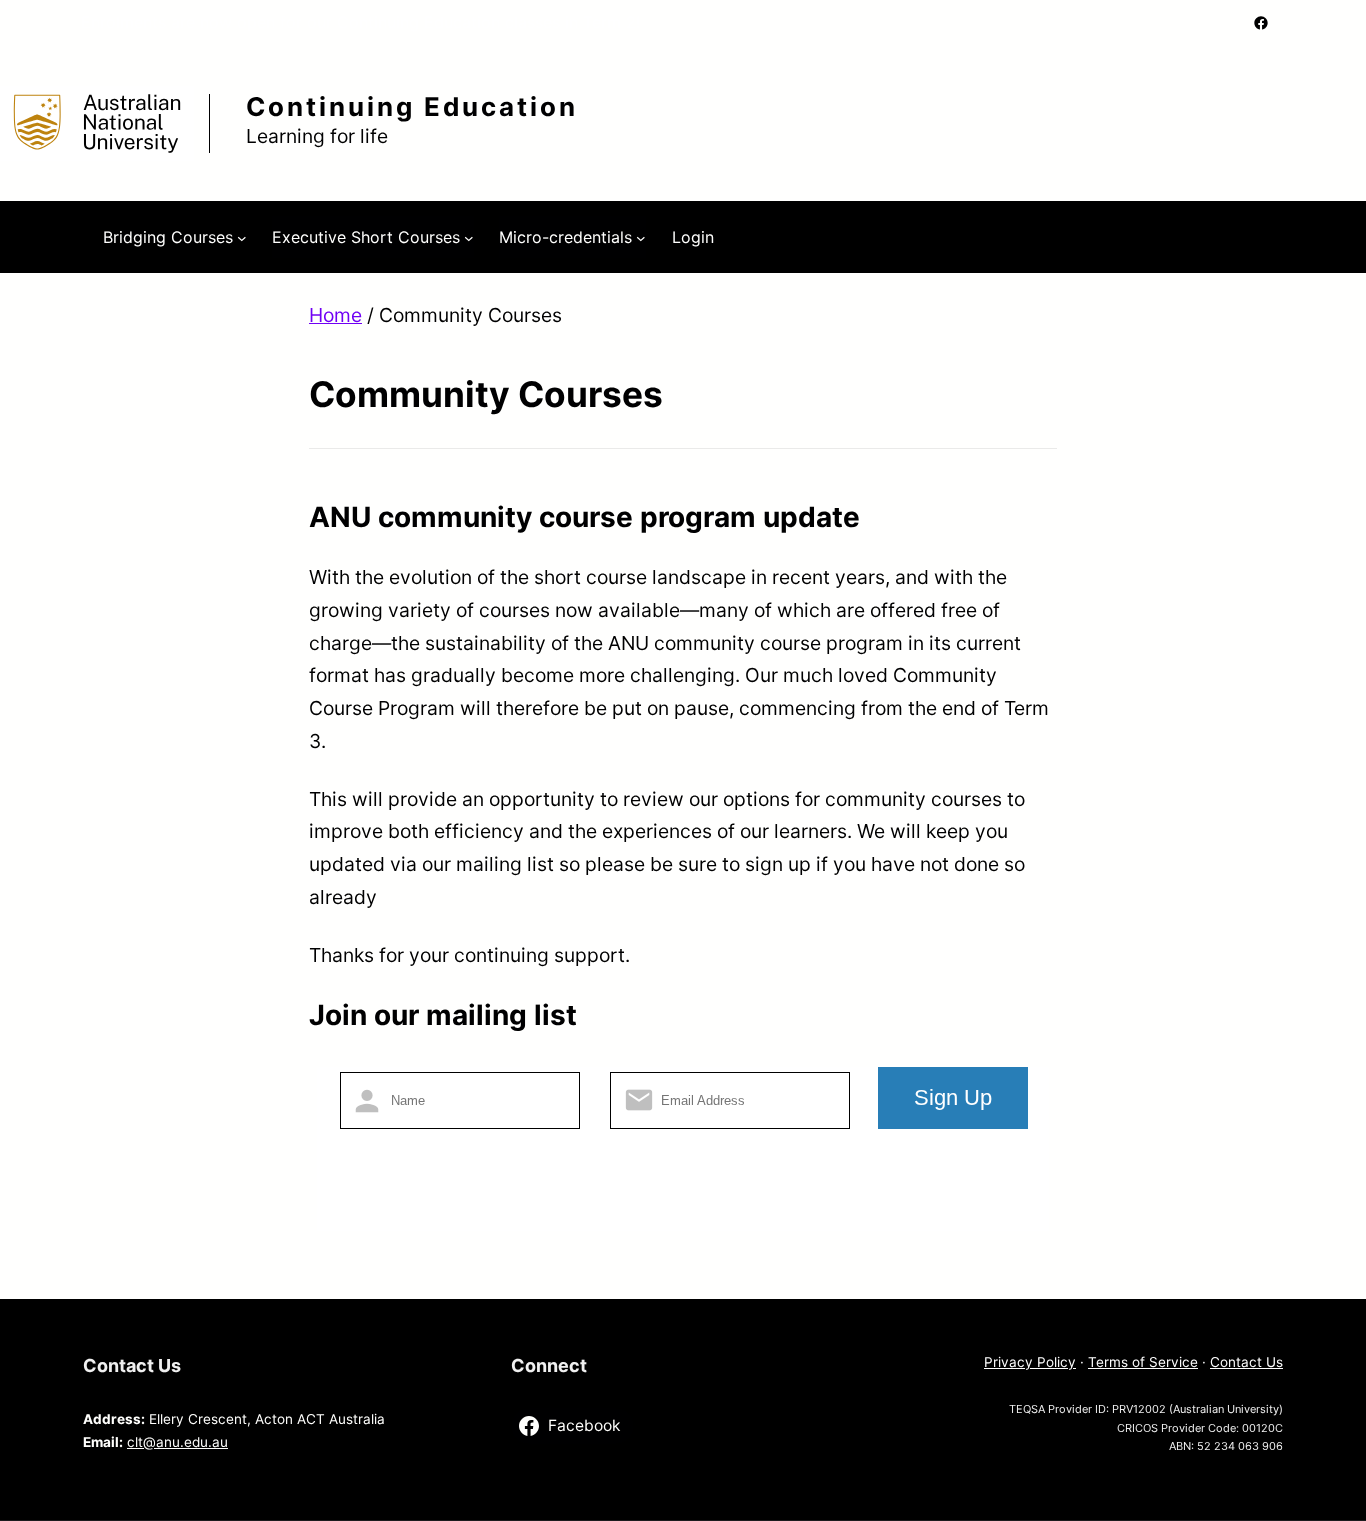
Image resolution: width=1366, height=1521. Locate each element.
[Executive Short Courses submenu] (469, 237)
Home (335, 315)
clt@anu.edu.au (177, 1442)
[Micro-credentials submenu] (641, 237)
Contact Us (1246, 1362)
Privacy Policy (1030, 1362)
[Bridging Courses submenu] (242, 237)
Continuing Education (412, 106)
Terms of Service (1143, 1362)
